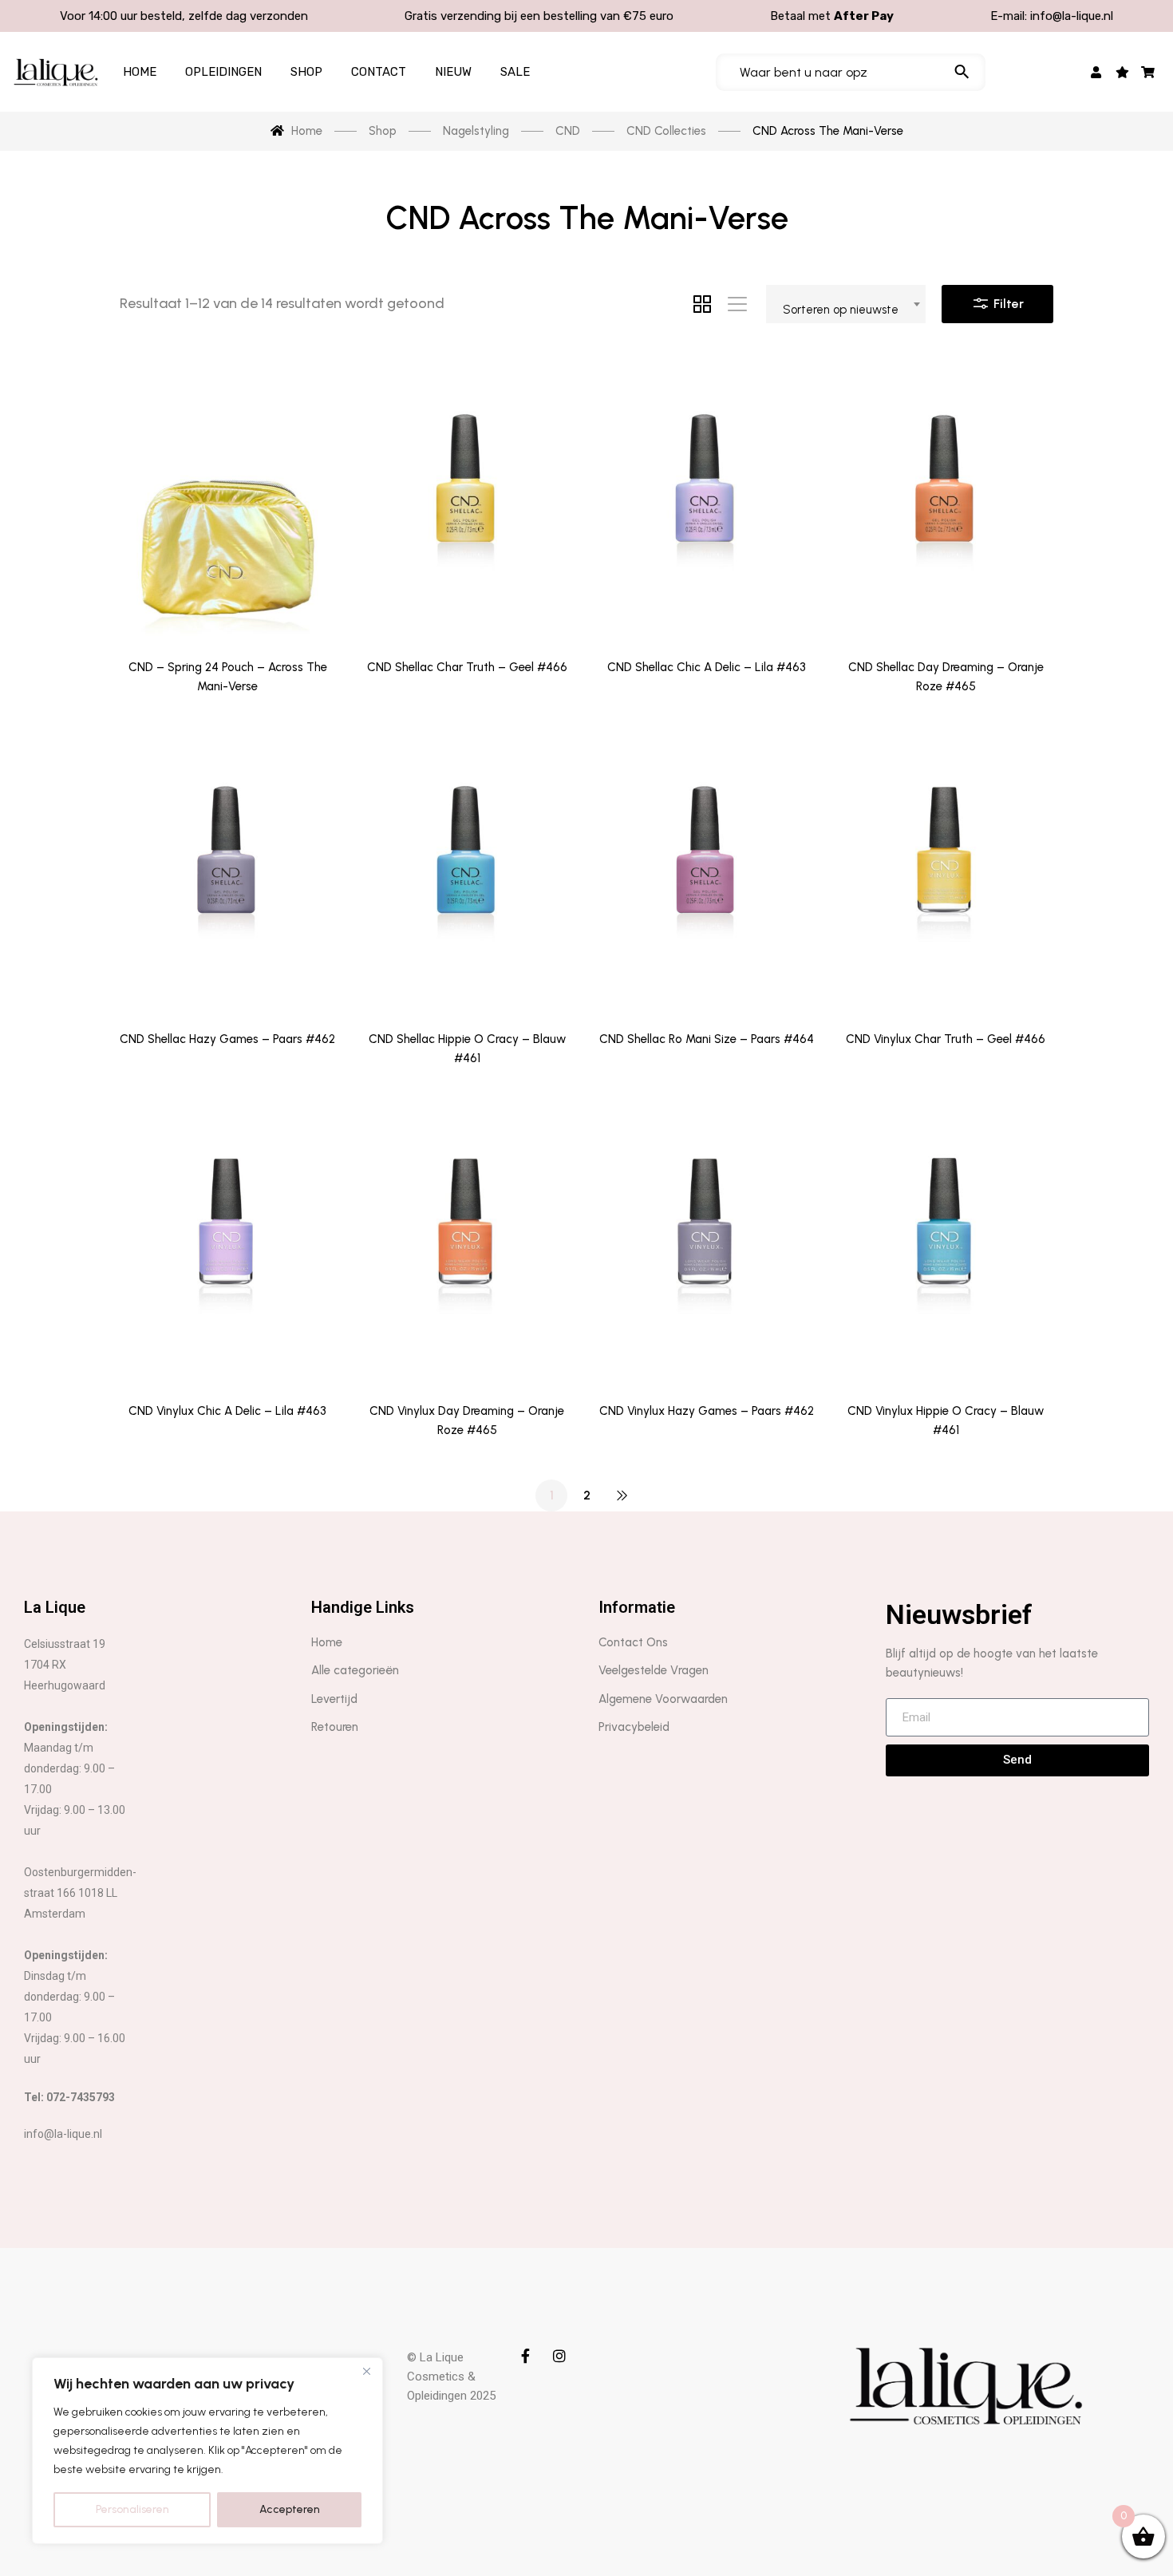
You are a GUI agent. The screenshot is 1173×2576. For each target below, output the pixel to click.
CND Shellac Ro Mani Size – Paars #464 (707, 1039)
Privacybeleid (634, 1727)
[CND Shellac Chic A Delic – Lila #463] (706, 499)
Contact (379, 72)
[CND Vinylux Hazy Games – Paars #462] (706, 1242)
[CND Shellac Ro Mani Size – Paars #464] (706, 870)
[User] (1097, 72)
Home (140, 72)
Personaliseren (132, 2509)
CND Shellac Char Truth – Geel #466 (467, 667)
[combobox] (846, 304)
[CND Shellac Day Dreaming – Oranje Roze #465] (946, 499)
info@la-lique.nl (1072, 16)
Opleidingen (223, 72)
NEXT (622, 1495)
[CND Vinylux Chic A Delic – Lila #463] (227, 1242)
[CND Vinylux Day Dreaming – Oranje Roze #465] (467, 1242)
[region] (207, 2451)
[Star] (1122, 72)
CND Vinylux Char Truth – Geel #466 (946, 1039)
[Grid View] (702, 304)
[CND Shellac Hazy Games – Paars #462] (227, 870)
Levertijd (334, 1699)
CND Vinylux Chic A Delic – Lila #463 (227, 1411)
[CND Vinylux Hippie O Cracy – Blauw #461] (946, 1242)
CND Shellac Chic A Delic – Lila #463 (707, 667)
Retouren (335, 1727)
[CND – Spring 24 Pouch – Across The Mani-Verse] (227, 499)
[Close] (366, 2371)
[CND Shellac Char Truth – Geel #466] (467, 499)
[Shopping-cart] (1149, 72)
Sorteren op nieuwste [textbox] (841, 310)
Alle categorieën (355, 1670)
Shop (306, 72)
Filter (1007, 304)
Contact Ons (633, 1642)
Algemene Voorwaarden (663, 1699)
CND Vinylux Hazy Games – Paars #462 (707, 1411)
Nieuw (453, 72)
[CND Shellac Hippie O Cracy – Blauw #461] (467, 870)
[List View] (737, 304)
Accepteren (290, 2509)
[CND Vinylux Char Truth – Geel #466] (946, 870)
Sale (515, 72)
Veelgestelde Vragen (654, 1670)
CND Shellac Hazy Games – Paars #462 (227, 1039)
